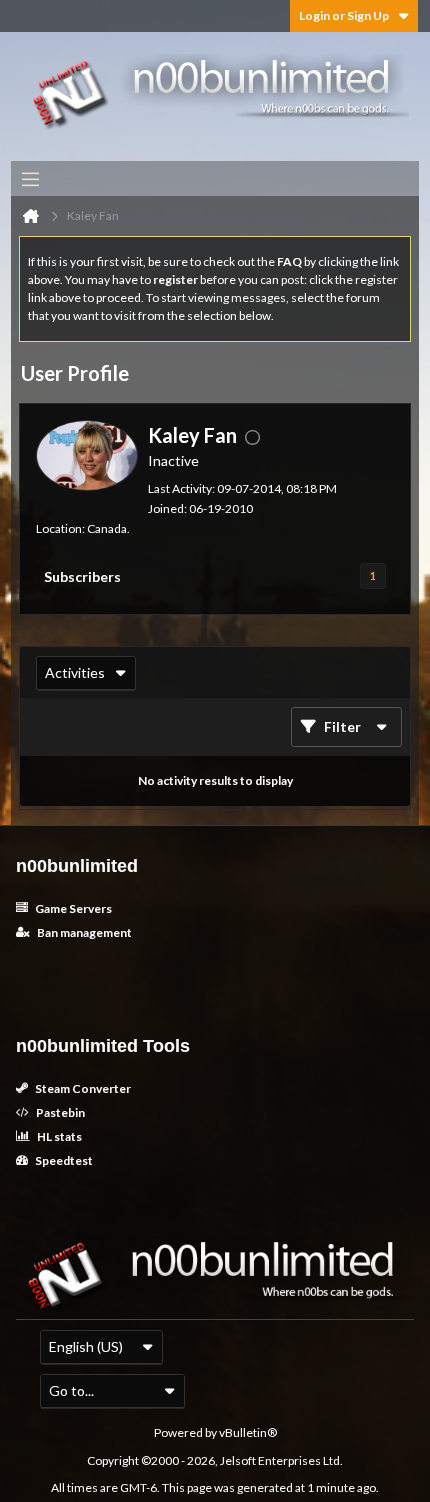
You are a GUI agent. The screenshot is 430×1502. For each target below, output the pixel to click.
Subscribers (82, 576)
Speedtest (63, 1160)
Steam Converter (82, 1088)
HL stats (58, 1136)
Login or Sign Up (344, 15)
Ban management (83, 932)
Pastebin (59, 1112)
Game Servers (72, 908)
